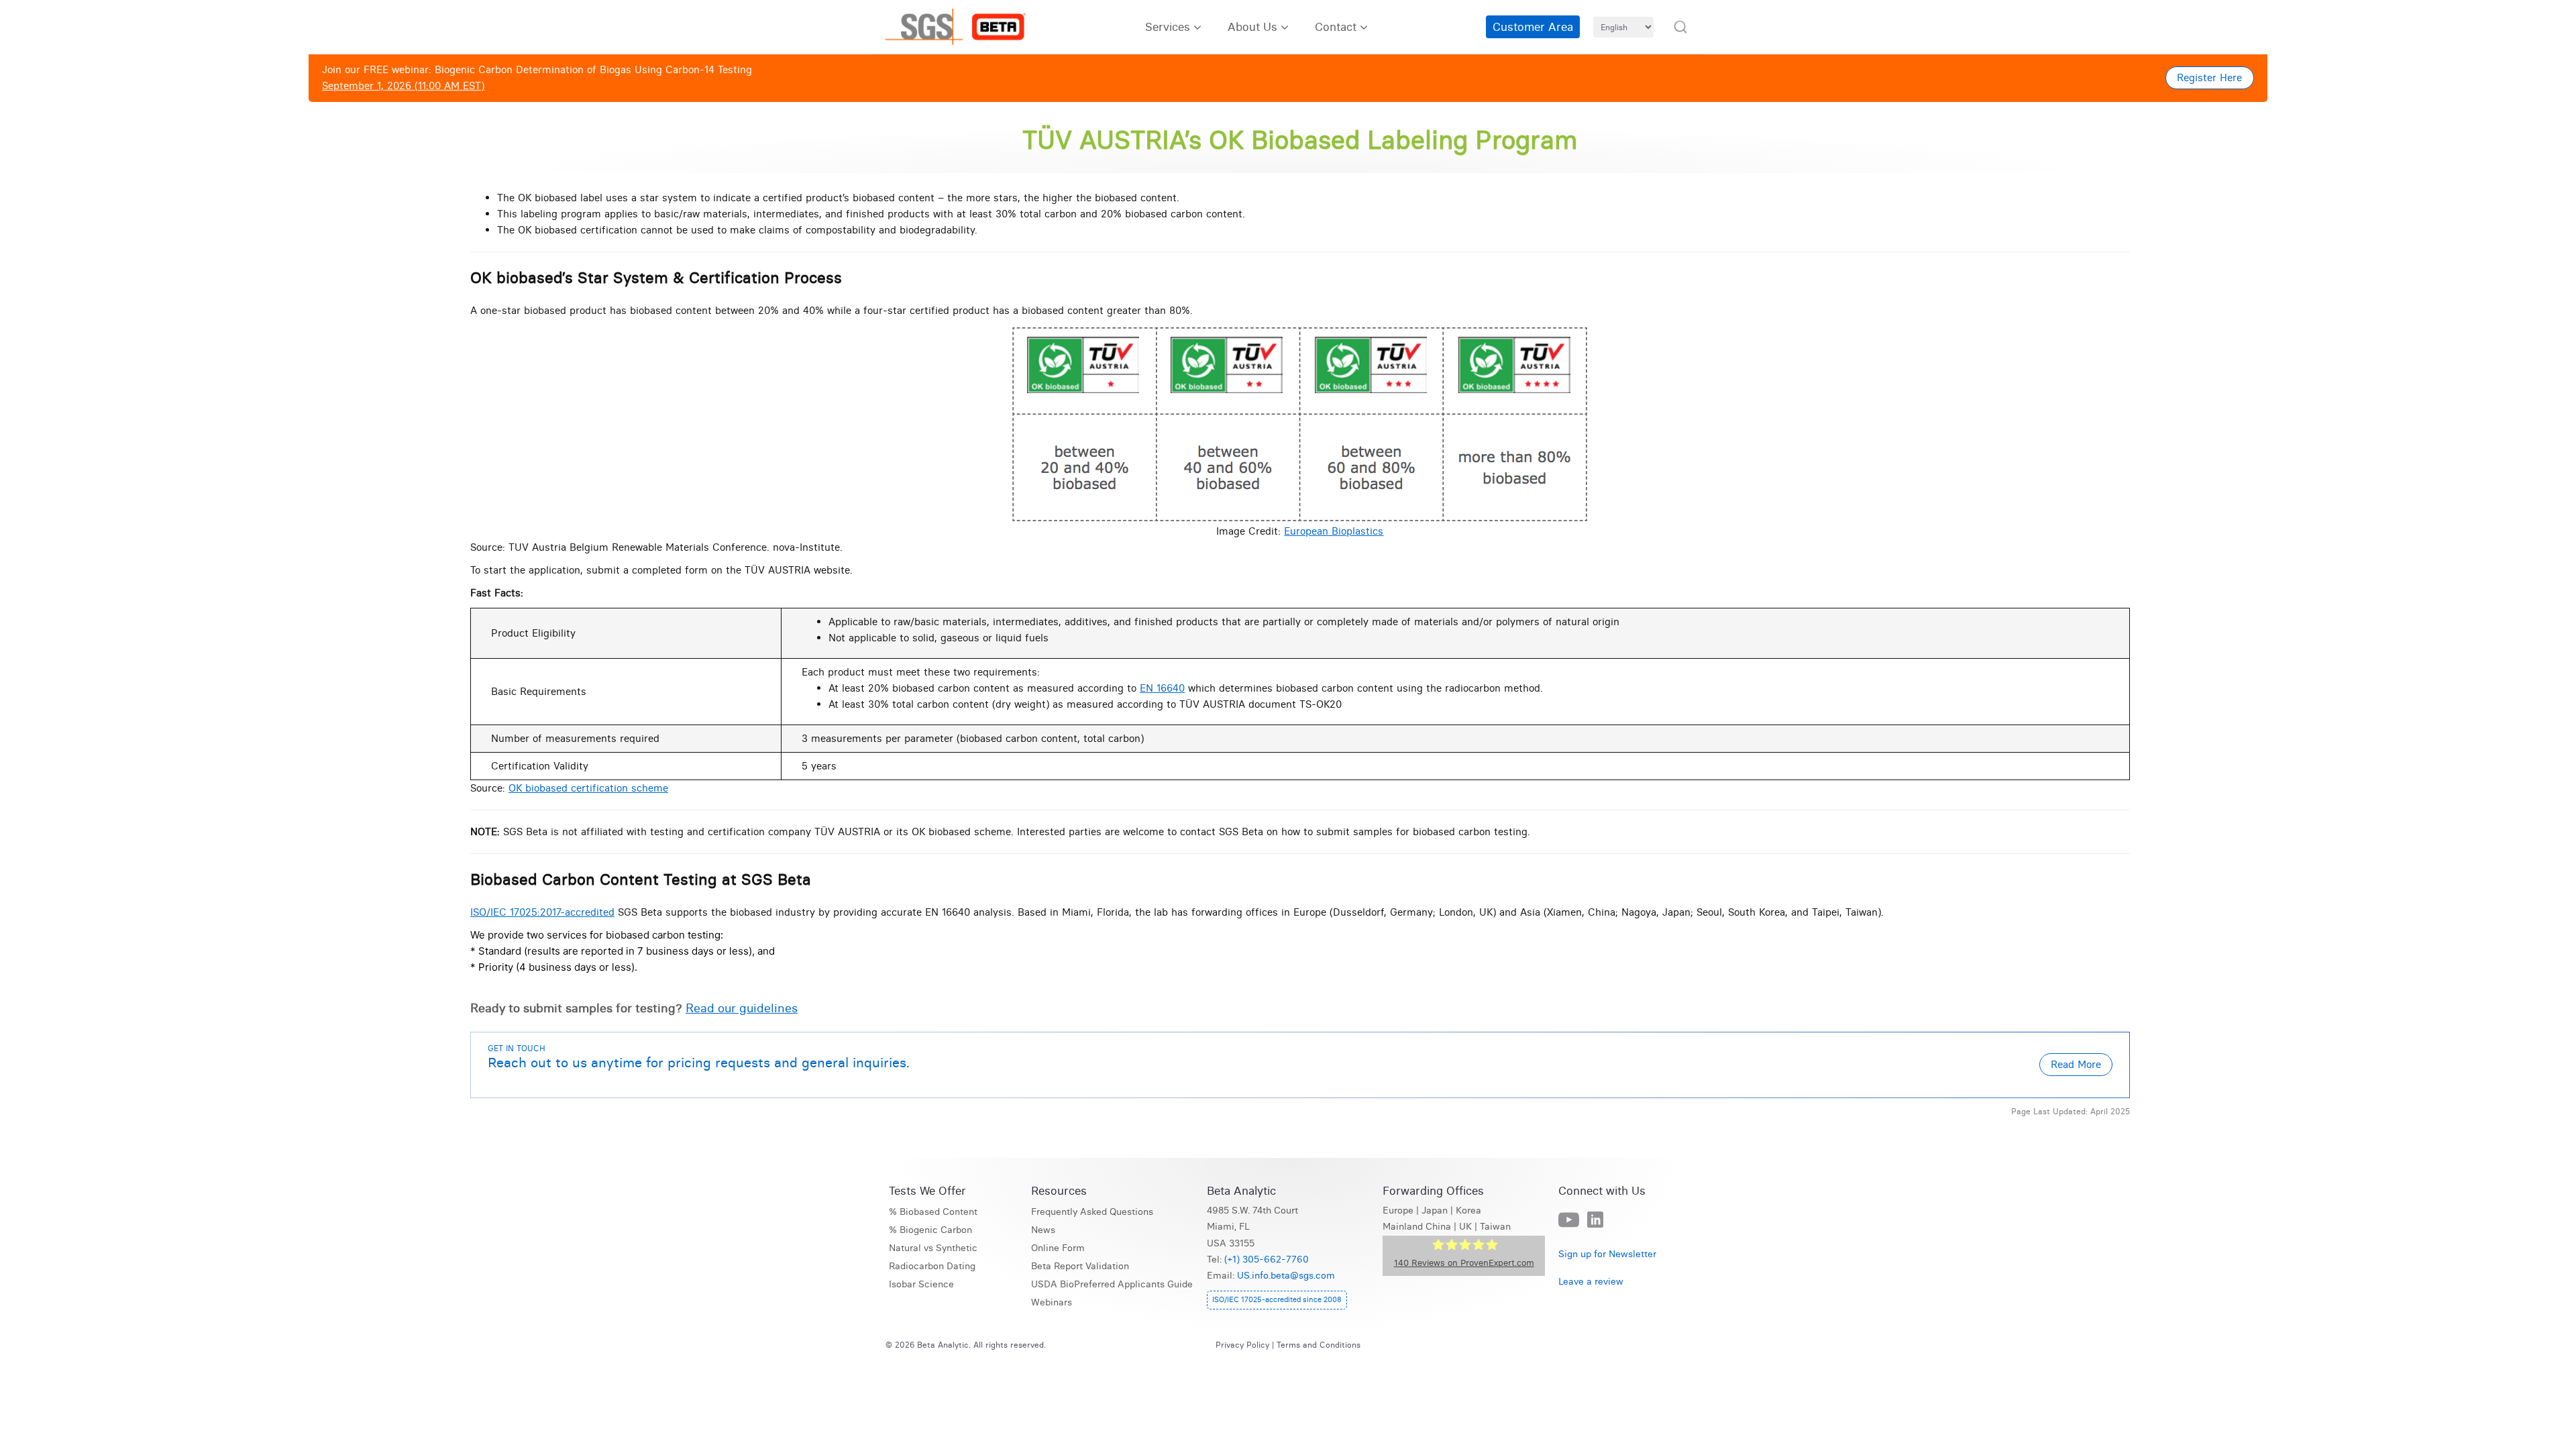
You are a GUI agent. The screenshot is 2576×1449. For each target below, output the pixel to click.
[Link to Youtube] (1569, 1221)
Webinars (1052, 1302)
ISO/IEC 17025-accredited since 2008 (1277, 1299)
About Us (1252, 26)
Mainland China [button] (1417, 1227)
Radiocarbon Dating (932, 1266)
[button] (1680, 27)
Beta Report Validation (1080, 1266)
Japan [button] (1435, 1211)
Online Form (1058, 1248)
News (1043, 1230)
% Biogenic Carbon (930, 1230)
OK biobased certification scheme (588, 788)
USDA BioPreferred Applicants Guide (1112, 1284)
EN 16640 (1162, 688)
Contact (1336, 26)
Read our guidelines (742, 1008)
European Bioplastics (1334, 531)
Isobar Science (921, 1284)
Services (1168, 26)
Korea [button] (1468, 1211)
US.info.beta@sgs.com (1286, 1276)
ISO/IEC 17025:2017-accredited (542, 912)
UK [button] (1465, 1227)
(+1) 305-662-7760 (1267, 1259)
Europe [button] (1398, 1211)
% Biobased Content (933, 1212)
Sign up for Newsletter (1607, 1254)
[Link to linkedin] (1595, 1220)
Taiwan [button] (1495, 1227)
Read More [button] (2076, 1064)
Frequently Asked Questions (1092, 1212)
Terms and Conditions (1319, 1345)
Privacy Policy (1242, 1345)
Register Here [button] (2209, 77)
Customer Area (1533, 26)
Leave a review (1591, 1282)
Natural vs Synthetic (933, 1248)
